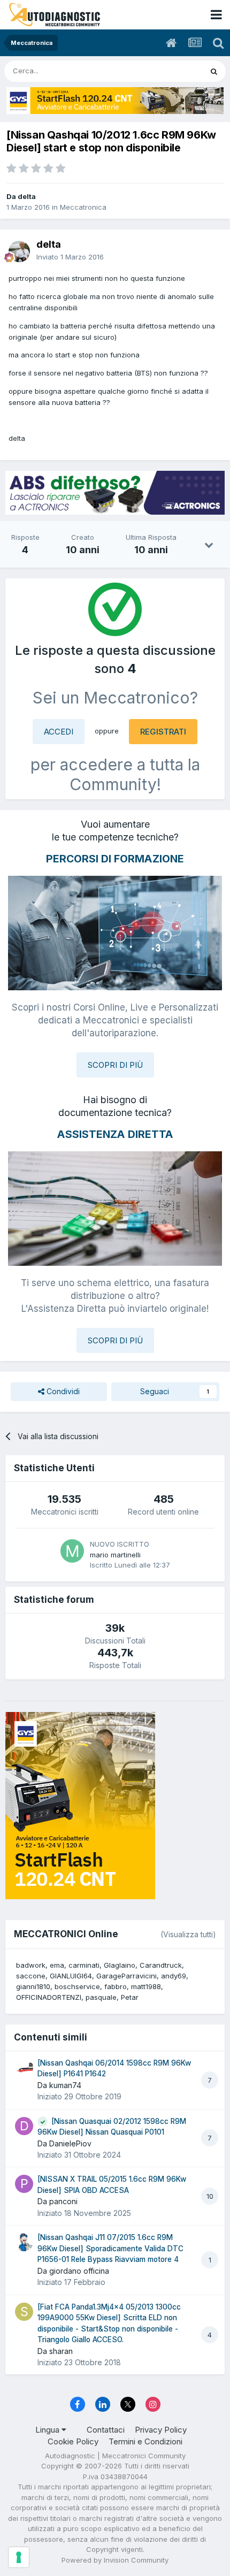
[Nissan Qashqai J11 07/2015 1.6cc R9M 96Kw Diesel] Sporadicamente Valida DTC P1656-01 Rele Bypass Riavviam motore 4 (110, 2248)
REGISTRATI (163, 732)
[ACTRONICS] (115, 493)
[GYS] (115, 101)
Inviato (70, 257)
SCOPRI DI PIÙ (115, 1065)
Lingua (48, 2430)
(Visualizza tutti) (188, 1934)
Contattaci (106, 2430)
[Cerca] (214, 71)
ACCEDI (59, 732)
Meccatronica (83, 207)
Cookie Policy (73, 2441)
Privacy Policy (161, 2430)
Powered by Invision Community (115, 2560)
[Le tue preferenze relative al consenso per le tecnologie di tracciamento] (19, 2557)
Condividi (62, 1391)
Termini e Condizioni (145, 2441)
